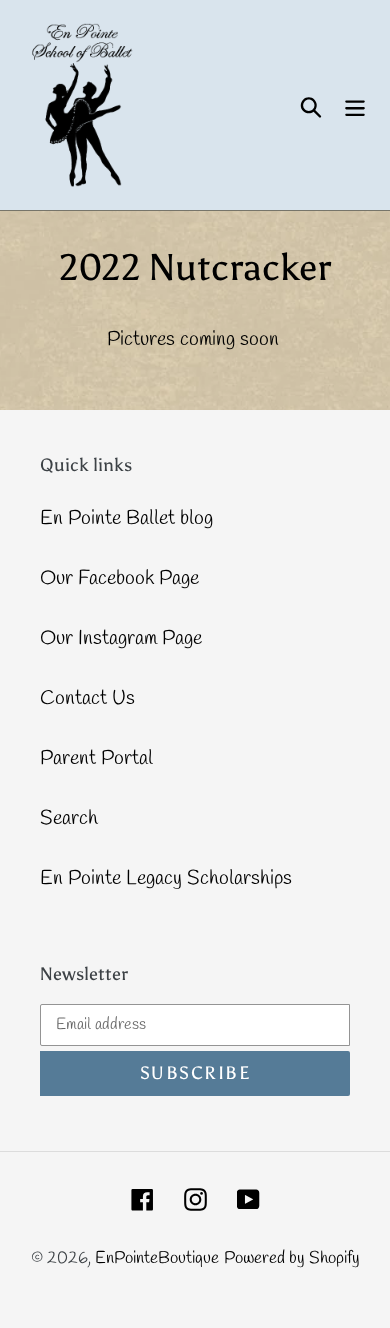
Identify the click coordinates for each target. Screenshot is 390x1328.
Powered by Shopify (292, 1258)
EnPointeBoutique (157, 1258)
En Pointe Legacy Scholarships (166, 878)
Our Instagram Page (121, 638)
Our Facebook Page (119, 578)
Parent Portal (96, 758)
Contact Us (87, 698)
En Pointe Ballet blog (126, 518)
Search (69, 818)
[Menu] (355, 105)
